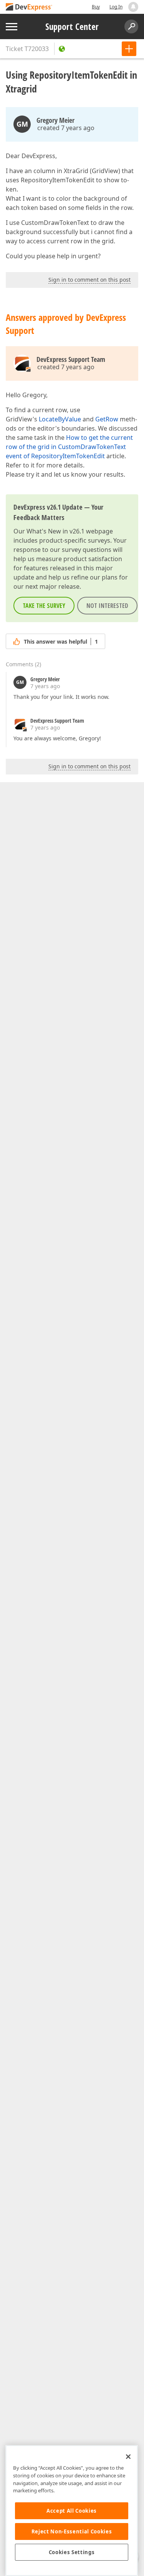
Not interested (107, 606)
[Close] (128, 2457)
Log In (116, 7)
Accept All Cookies (72, 2511)
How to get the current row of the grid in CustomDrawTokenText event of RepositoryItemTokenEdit (69, 447)
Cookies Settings (72, 2552)
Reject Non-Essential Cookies (72, 2531)
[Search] (131, 26)
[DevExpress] (29, 7)
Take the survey (44, 606)
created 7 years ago (66, 128)
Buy (96, 7)
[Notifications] (133, 7)
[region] (72, 2511)
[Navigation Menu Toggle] (12, 27)
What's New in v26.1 (55, 531)
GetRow (107, 419)
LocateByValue (60, 419)
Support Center (72, 26)
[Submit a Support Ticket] (129, 49)
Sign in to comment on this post (89, 280)
